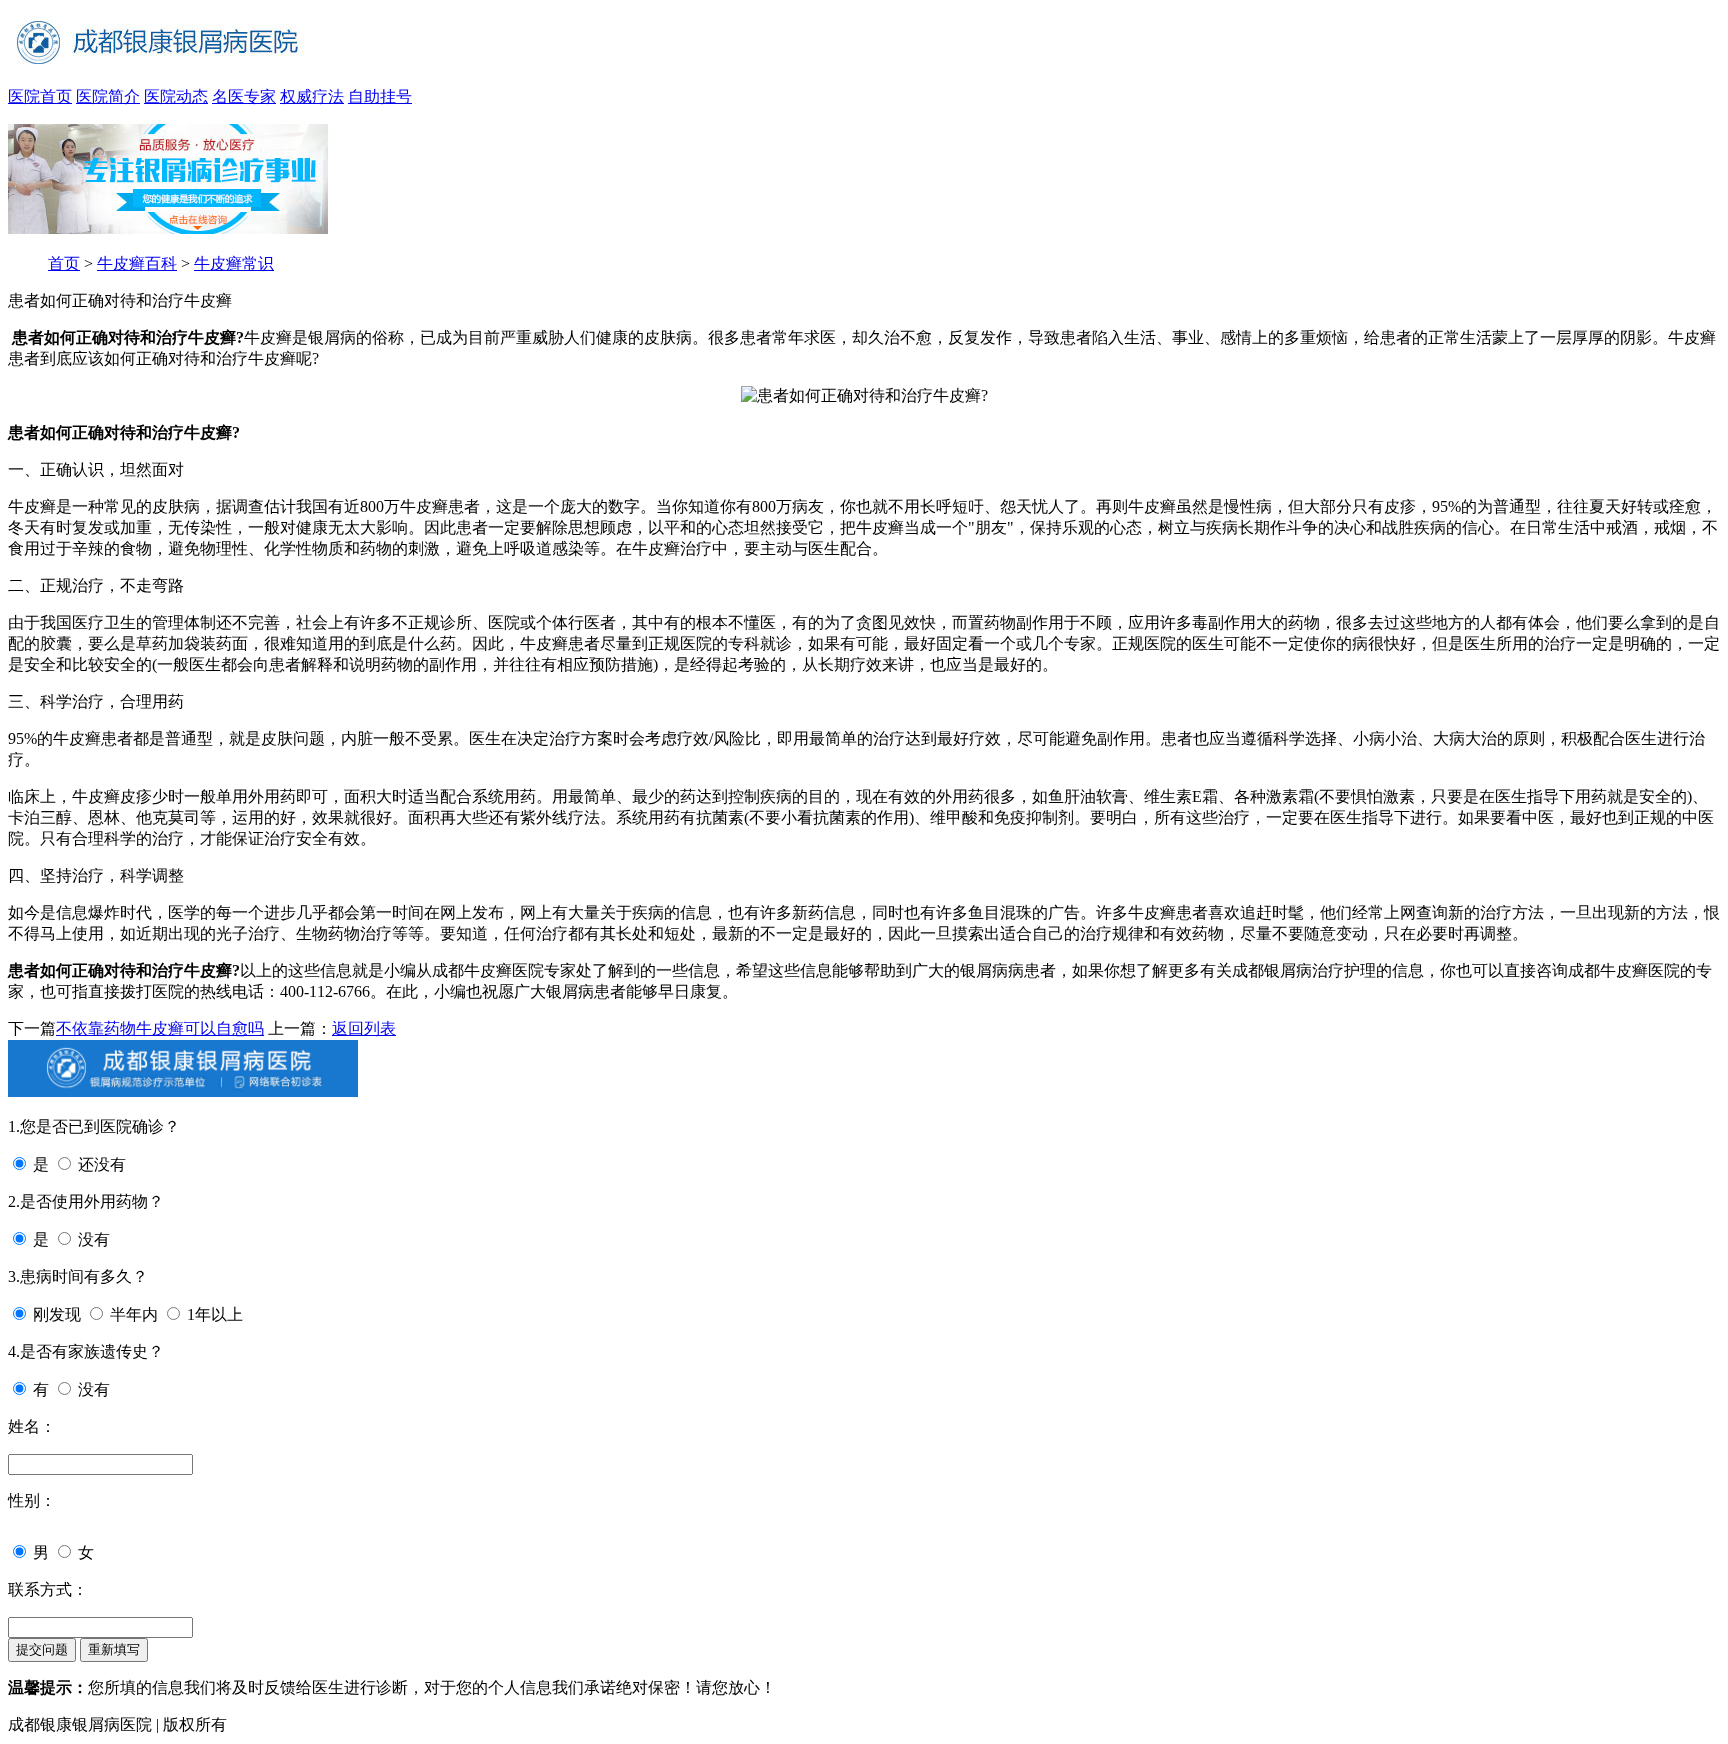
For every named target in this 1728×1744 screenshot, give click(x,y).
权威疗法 (312, 96)
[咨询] (864, 395)
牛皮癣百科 (137, 263)
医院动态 (176, 96)
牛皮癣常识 (234, 263)
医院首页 (40, 96)
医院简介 (108, 96)
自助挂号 (380, 96)
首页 (64, 263)
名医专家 (244, 96)
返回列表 (364, 1028)
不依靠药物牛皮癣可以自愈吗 (160, 1028)
